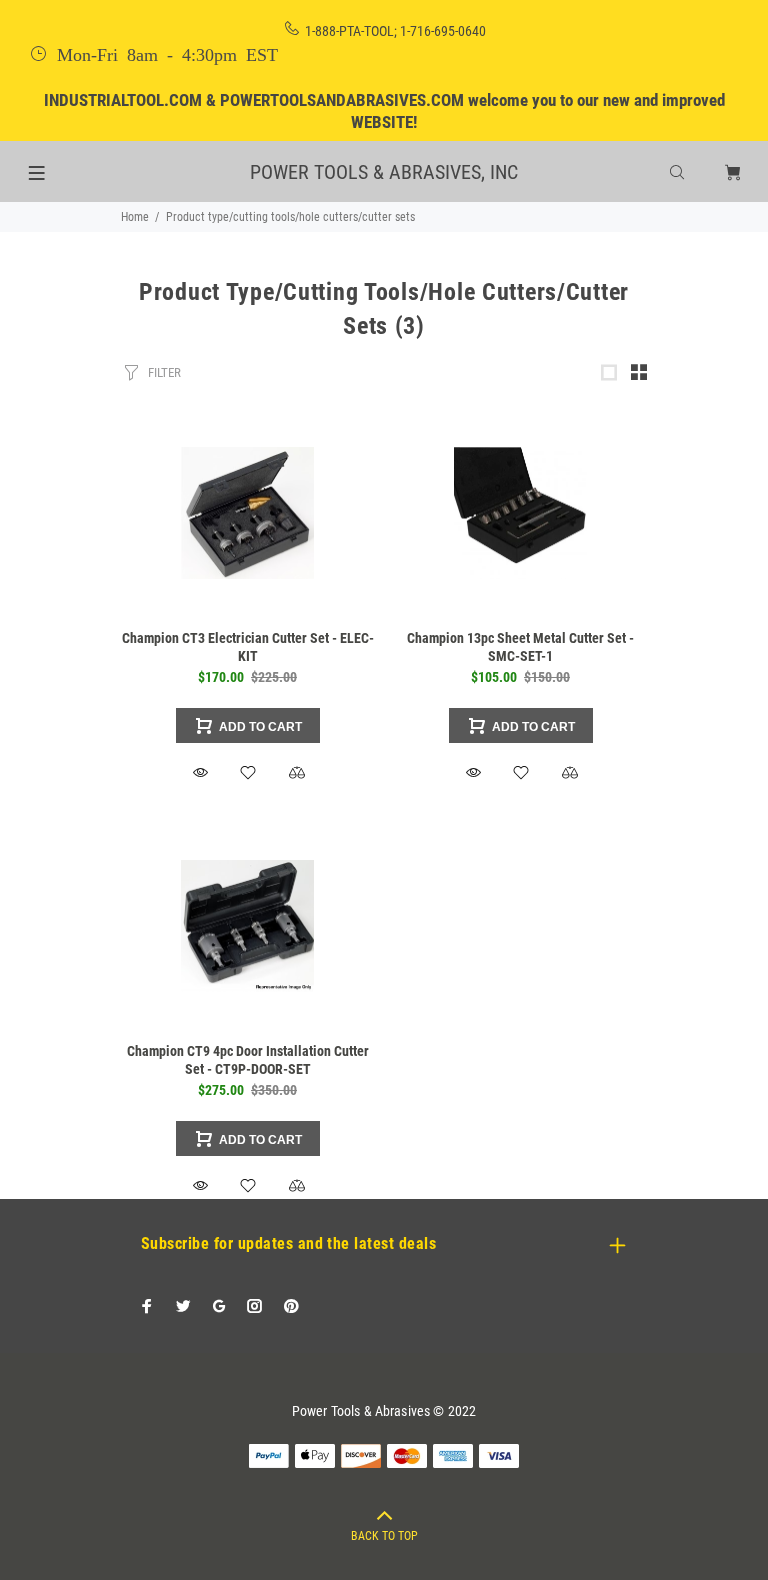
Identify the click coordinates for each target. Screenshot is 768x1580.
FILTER (164, 372)
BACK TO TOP (384, 1536)
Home (135, 217)
